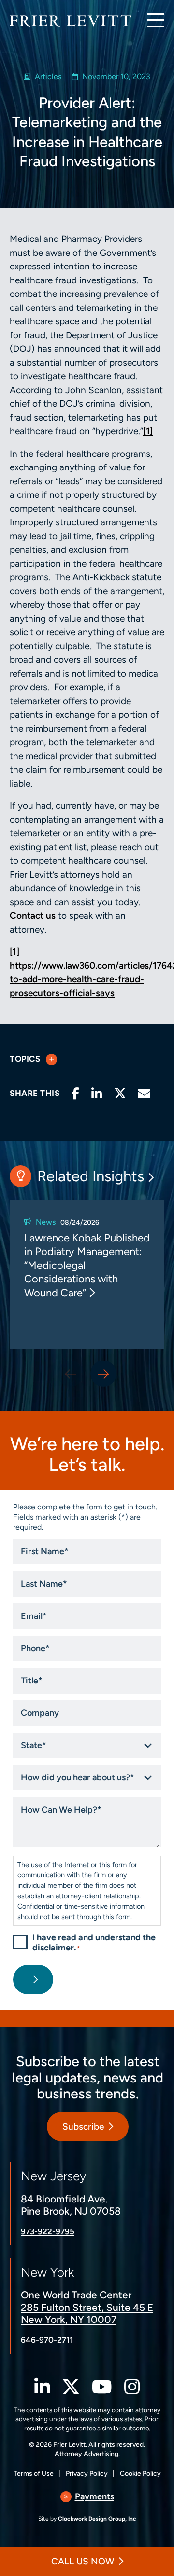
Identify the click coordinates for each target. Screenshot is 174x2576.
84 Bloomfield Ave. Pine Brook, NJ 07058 (71, 2205)
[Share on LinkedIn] (97, 1094)
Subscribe (83, 2127)
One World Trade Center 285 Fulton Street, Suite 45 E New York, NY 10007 (87, 2307)
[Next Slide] (103, 1374)
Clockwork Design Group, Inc (97, 2519)
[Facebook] (75, 1094)
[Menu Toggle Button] (156, 20)
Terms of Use (34, 2474)
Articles (48, 76)
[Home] (71, 21)
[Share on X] (120, 1094)
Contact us (33, 915)
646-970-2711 (47, 2340)
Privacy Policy (87, 2474)
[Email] (144, 1094)
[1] (148, 431)
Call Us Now (83, 2561)
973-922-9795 (48, 2231)
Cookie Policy (140, 2474)
